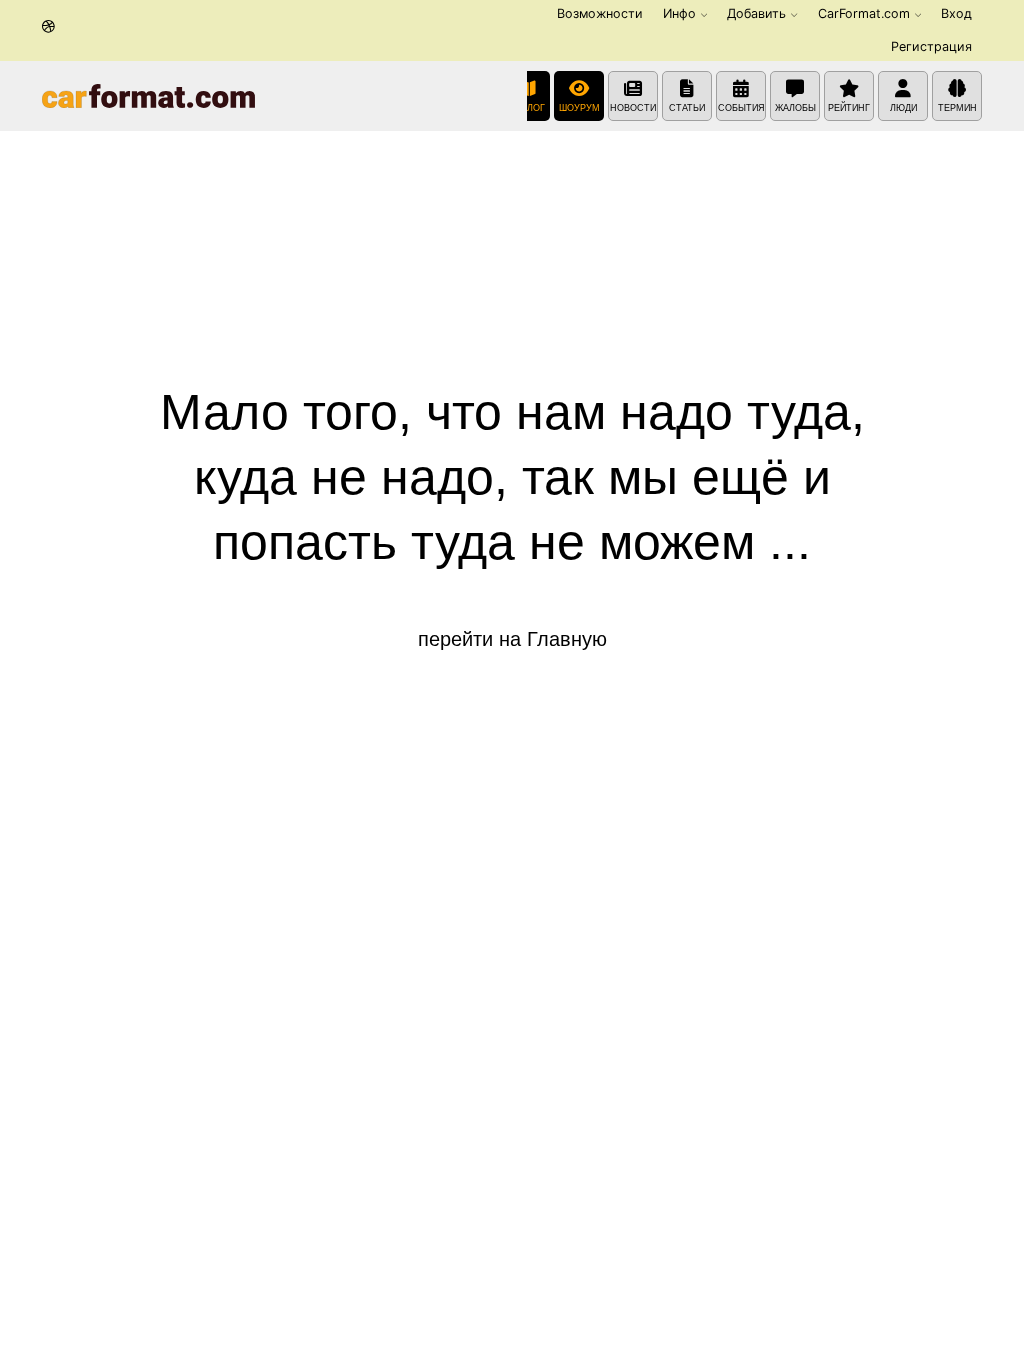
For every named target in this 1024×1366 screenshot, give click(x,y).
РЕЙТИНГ (849, 108)
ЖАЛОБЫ (795, 108)
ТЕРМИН (957, 108)
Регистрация (931, 46)
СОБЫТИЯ (741, 108)
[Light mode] (48, 27)
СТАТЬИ (687, 108)
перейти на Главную (512, 639)
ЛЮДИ (903, 108)
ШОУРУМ (579, 108)
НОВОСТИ (633, 108)
